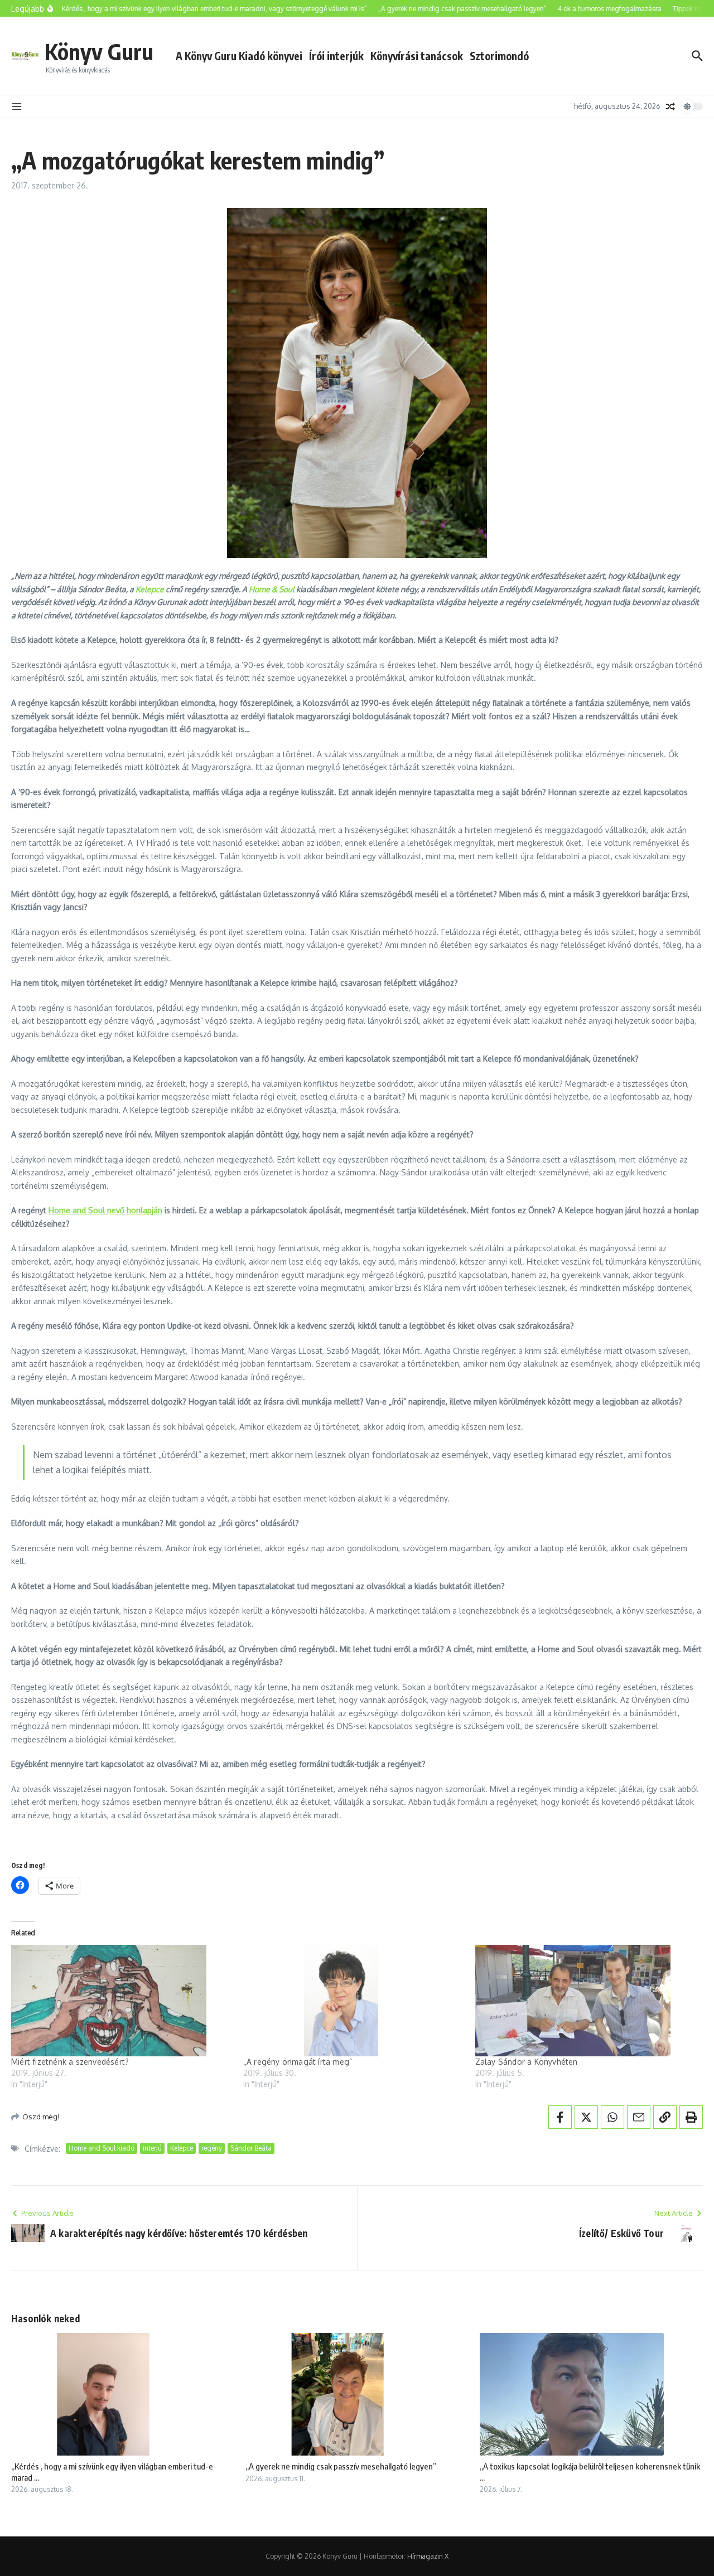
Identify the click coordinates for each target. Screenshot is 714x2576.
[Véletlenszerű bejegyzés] (670, 106)
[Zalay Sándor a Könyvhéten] (586, 2001)
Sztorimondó (499, 56)
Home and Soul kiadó (102, 2148)
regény (212, 2148)
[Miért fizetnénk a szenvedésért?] (122, 2001)
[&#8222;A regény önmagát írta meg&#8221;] (354, 2001)
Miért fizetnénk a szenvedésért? (70, 2062)
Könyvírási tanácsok (417, 56)
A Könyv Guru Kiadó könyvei (239, 56)
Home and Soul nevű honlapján (105, 1210)
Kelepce (151, 589)
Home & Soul (272, 589)
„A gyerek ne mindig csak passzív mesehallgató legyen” (341, 2466)
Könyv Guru (99, 51)
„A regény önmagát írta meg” (298, 2062)
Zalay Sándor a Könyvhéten (527, 2062)
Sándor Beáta (251, 2148)
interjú (152, 2148)
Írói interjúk (336, 56)
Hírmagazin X (428, 2556)
